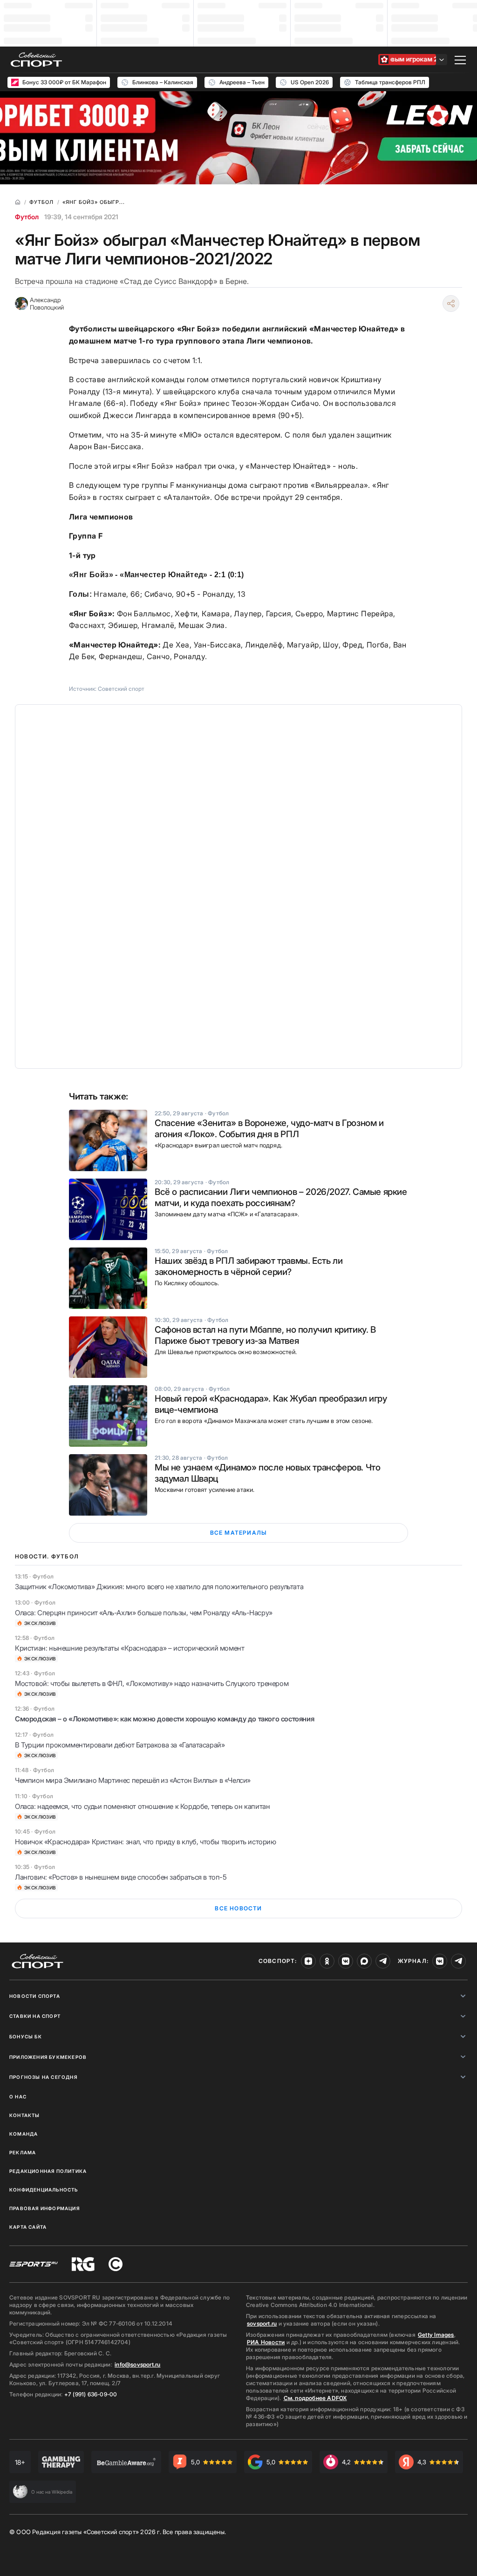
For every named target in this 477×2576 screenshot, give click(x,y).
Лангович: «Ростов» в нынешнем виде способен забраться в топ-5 (121, 1877)
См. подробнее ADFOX (315, 2398)
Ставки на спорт (35, 2016)
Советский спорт (121, 689)
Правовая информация (44, 2208)
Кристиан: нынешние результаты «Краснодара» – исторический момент (129, 1648)
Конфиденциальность (44, 2190)
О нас (18, 2097)
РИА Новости (266, 2342)
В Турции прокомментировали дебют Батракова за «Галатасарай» (120, 1745)
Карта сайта (28, 2227)
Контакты (25, 2115)
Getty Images (436, 2335)
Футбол (27, 217)
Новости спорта (35, 1996)
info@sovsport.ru (137, 2364)
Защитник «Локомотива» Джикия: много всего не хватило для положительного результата (159, 1587)
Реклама (23, 2152)
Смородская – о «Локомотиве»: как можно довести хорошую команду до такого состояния (164, 1719)
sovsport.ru (262, 2323)
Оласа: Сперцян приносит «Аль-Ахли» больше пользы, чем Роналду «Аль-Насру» (144, 1613)
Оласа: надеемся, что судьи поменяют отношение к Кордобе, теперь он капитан (142, 1806)
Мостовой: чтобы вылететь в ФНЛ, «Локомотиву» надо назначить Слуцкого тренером (152, 1683)
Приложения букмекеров (48, 2057)
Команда (24, 2134)
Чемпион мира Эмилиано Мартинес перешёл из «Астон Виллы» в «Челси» (133, 1780)
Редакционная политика (48, 2171)
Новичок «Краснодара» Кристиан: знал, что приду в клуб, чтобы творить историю (146, 1842)
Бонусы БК (26, 2037)
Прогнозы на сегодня (43, 2077)
